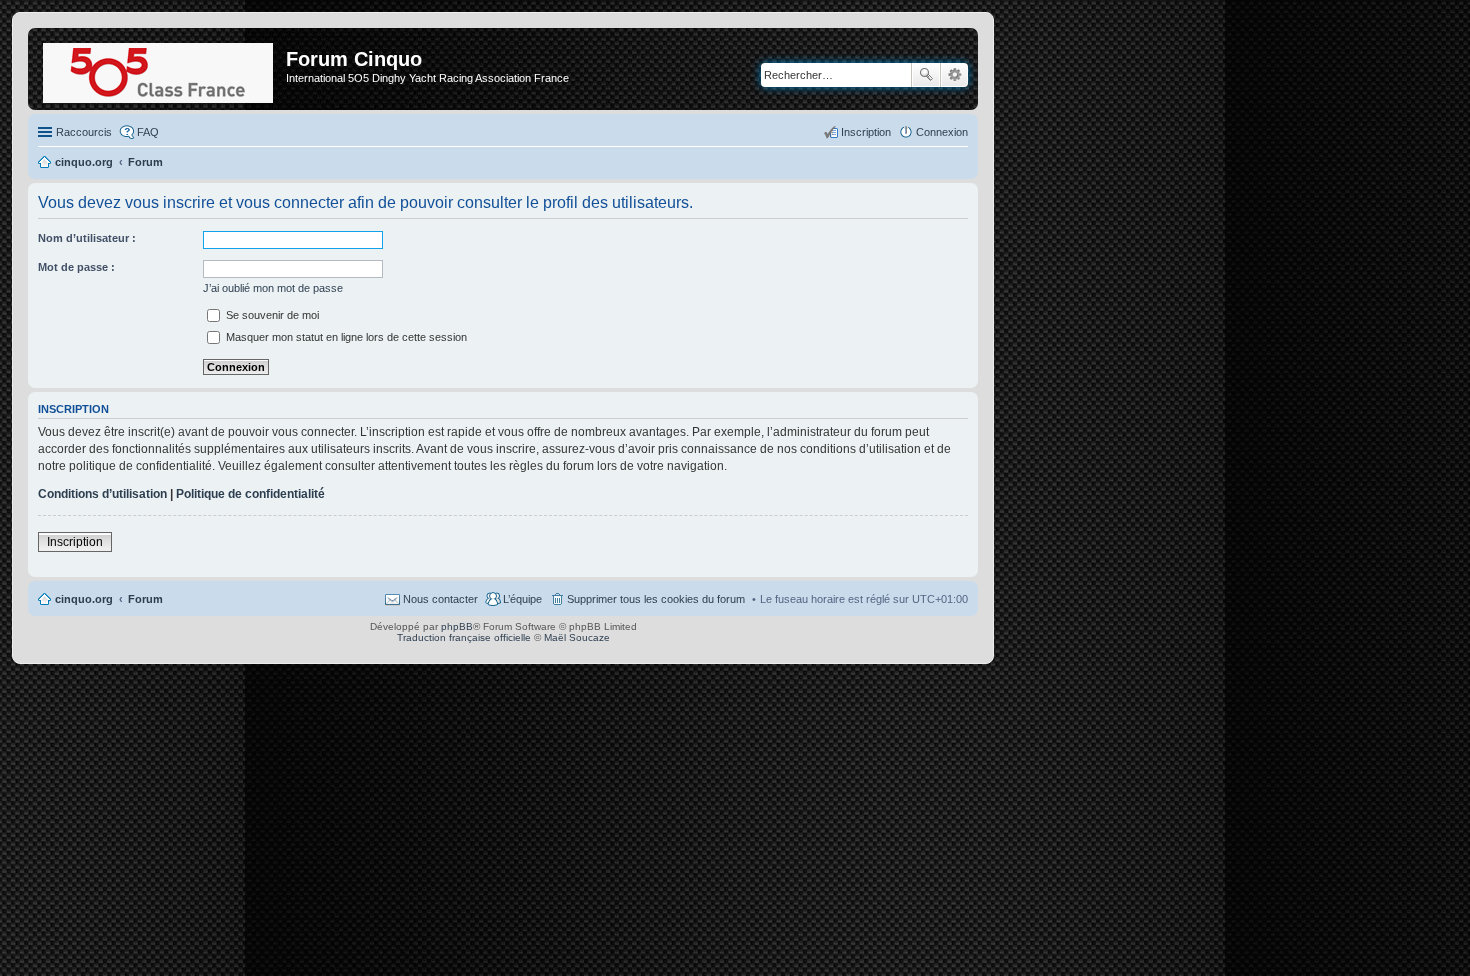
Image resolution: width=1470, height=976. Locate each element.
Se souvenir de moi (271, 315)
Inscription (75, 542)
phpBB (457, 626)
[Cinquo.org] (159, 69)
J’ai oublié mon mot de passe (273, 288)
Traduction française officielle (464, 637)
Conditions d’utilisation (102, 494)
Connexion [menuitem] (942, 132)
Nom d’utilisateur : (87, 238)
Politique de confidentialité (250, 494)
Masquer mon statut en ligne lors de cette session (345, 337)
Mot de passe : (76, 267)
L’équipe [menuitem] (522, 599)
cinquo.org (84, 599)
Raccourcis (84, 132)
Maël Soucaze (577, 637)
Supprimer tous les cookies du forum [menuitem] (656, 599)
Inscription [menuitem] (866, 132)
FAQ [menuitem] (148, 132)
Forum (145, 599)
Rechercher (926, 75)
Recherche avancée (954, 75)
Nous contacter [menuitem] (440, 599)
